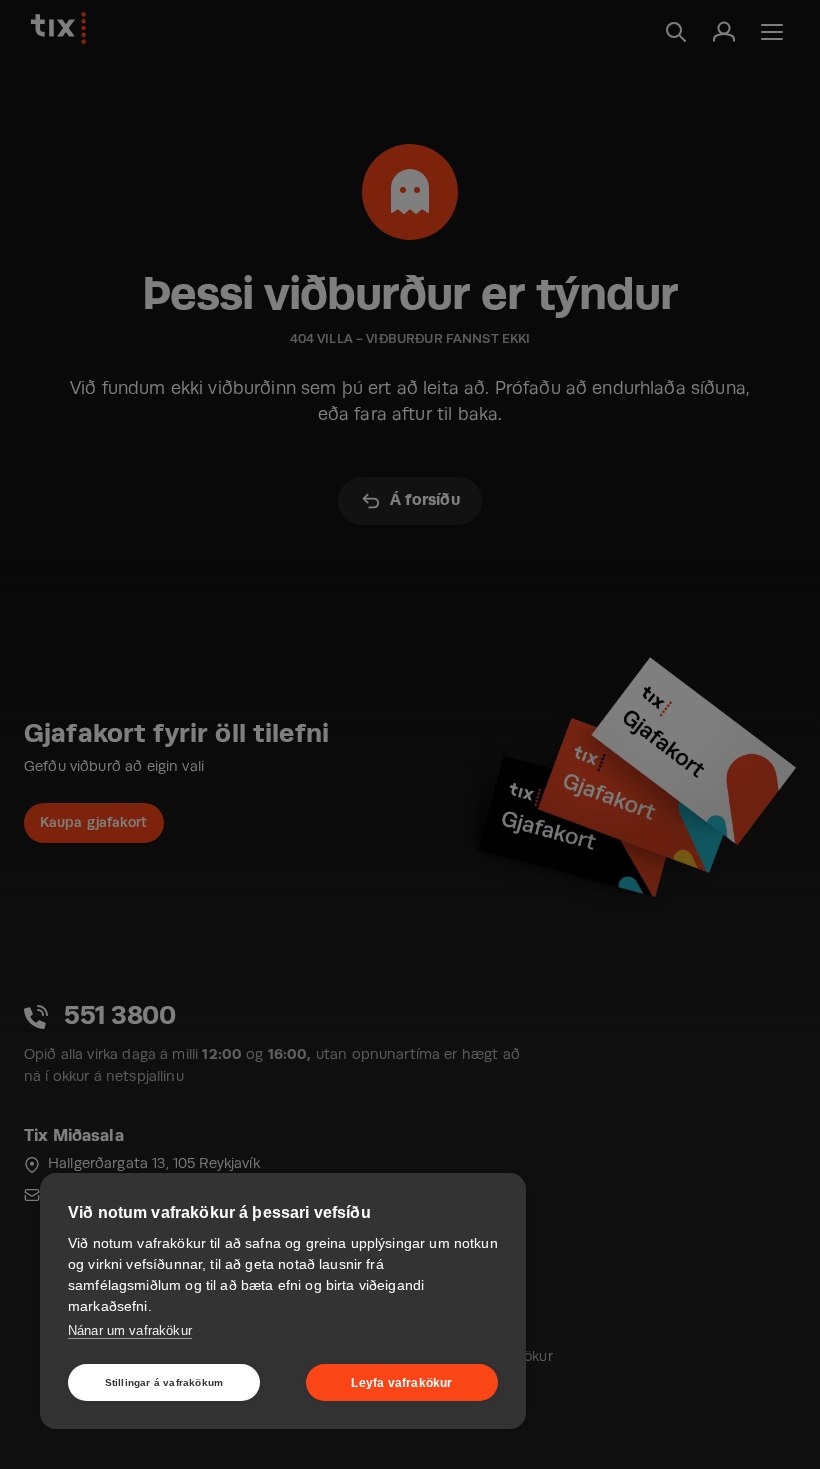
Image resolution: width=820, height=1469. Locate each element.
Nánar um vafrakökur (130, 1330)
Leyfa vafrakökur (401, 1383)
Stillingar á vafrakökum (164, 1382)
